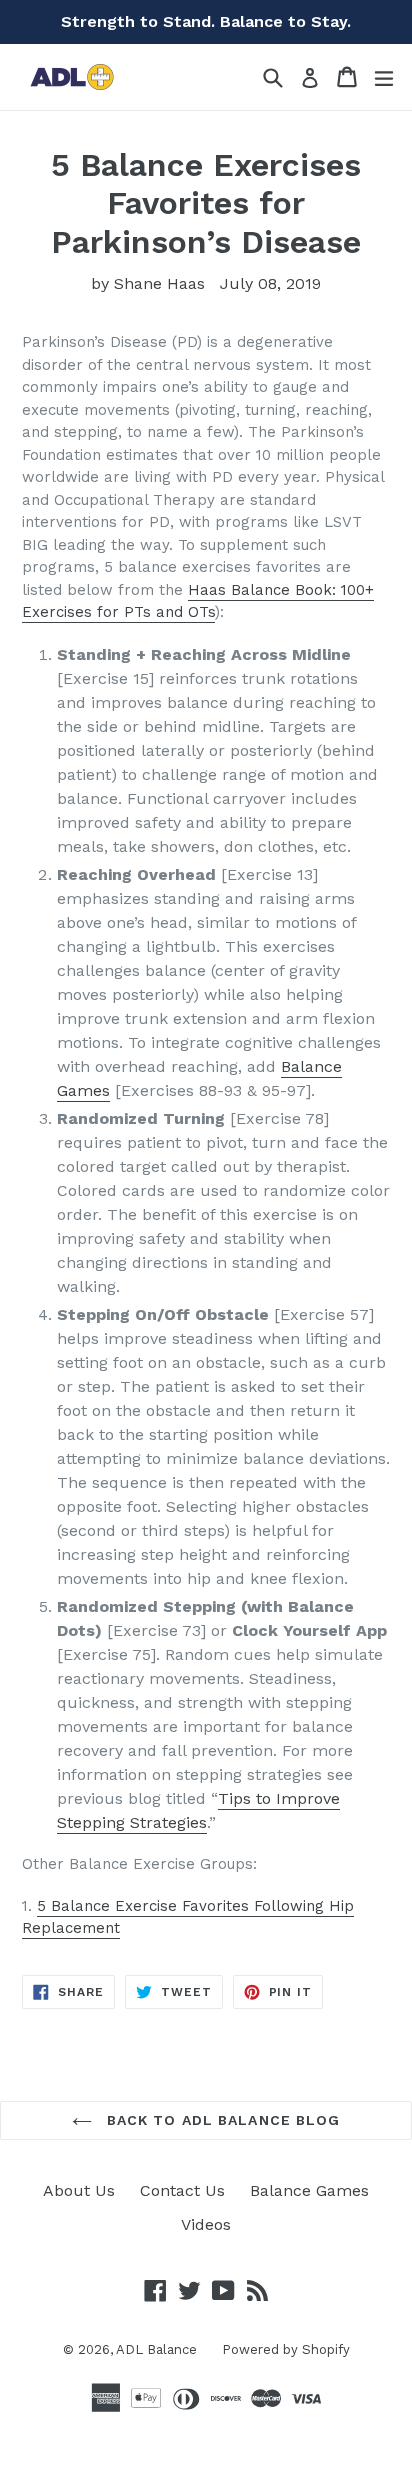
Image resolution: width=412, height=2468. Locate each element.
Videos (206, 2224)
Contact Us (182, 2190)
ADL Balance (156, 2349)
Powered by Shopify (286, 2349)
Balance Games (309, 2190)
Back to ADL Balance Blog (221, 2120)
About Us (79, 2190)
